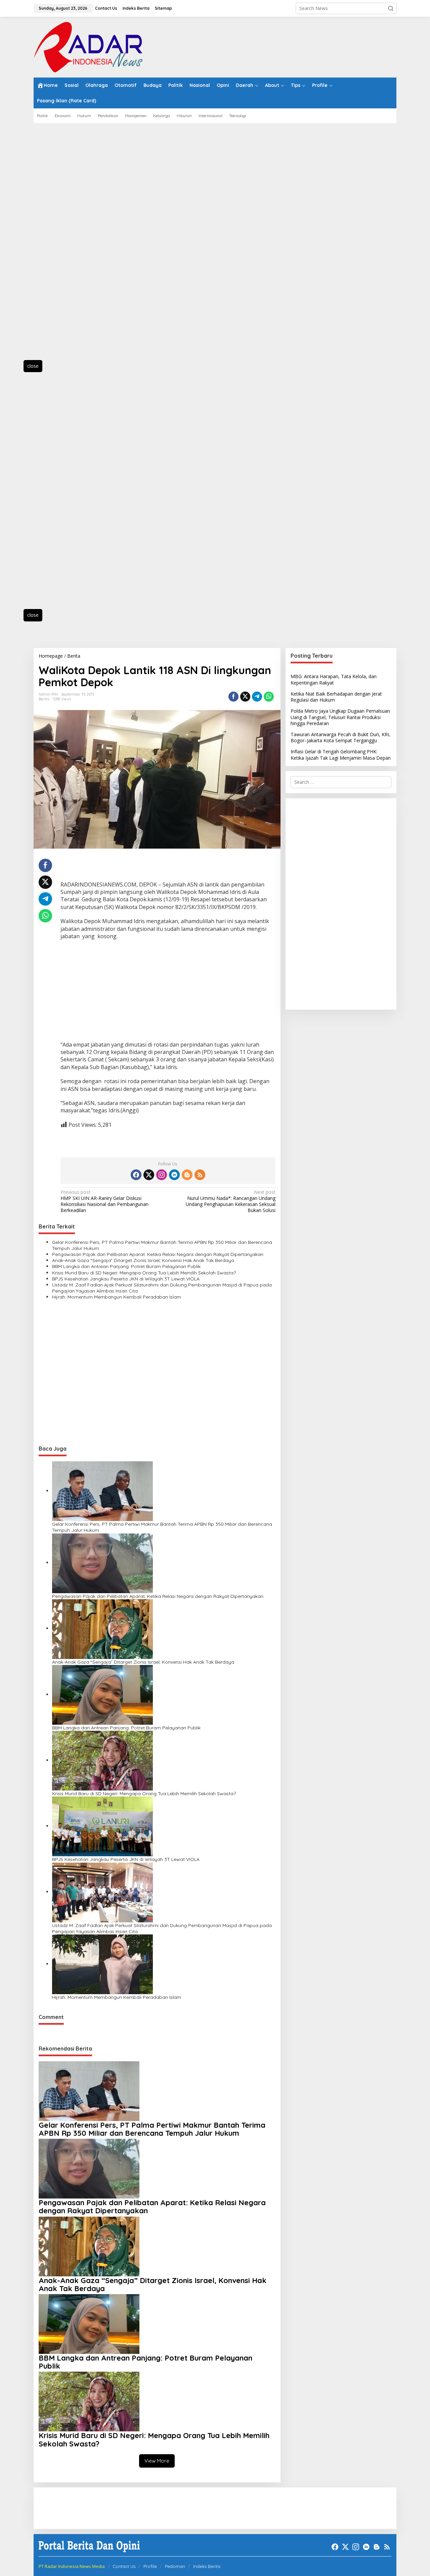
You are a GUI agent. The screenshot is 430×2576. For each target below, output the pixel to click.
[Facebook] (136, 1175)
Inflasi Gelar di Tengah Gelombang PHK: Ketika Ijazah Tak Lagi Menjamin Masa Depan (341, 754)
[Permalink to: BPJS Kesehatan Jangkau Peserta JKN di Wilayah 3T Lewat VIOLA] (102, 1826)
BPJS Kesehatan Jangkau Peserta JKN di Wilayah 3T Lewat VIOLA (126, 1279)
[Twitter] (149, 1175)
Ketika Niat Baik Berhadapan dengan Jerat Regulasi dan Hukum (336, 696)
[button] (391, 8)
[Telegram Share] (257, 697)
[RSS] (200, 1175)
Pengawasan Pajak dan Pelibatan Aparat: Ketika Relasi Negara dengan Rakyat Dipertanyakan (158, 1254)
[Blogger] (187, 1175)
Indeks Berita (207, 2566)
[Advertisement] (64, 245)
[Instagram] (162, 1175)
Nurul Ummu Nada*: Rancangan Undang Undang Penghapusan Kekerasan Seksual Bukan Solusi (230, 1201)
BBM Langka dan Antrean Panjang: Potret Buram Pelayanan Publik (126, 1266)
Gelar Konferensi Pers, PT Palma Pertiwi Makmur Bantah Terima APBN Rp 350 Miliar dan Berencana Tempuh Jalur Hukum (162, 1245)
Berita (44, 699)
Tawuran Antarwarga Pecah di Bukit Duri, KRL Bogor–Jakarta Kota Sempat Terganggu (340, 737)
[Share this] (233, 697)
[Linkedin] (174, 1175)
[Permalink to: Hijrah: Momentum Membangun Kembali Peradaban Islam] (102, 1964)
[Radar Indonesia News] (88, 46)
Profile (150, 2566)
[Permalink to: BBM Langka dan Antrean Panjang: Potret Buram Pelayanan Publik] (102, 1694)
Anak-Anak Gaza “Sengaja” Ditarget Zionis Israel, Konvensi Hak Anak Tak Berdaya (143, 1260)
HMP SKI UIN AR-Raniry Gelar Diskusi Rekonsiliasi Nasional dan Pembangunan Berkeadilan (104, 1201)
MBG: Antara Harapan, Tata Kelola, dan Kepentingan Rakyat (334, 679)
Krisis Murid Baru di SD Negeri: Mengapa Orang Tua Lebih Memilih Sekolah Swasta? (144, 1273)
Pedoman (175, 2566)
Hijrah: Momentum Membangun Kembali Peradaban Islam (117, 1297)
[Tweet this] (245, 697)
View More (157, 2461)
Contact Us (124, 2566)
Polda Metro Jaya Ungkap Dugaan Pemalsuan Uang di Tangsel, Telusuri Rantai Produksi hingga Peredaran (340, 717)
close (33, 366)
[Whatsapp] (269, 697)
